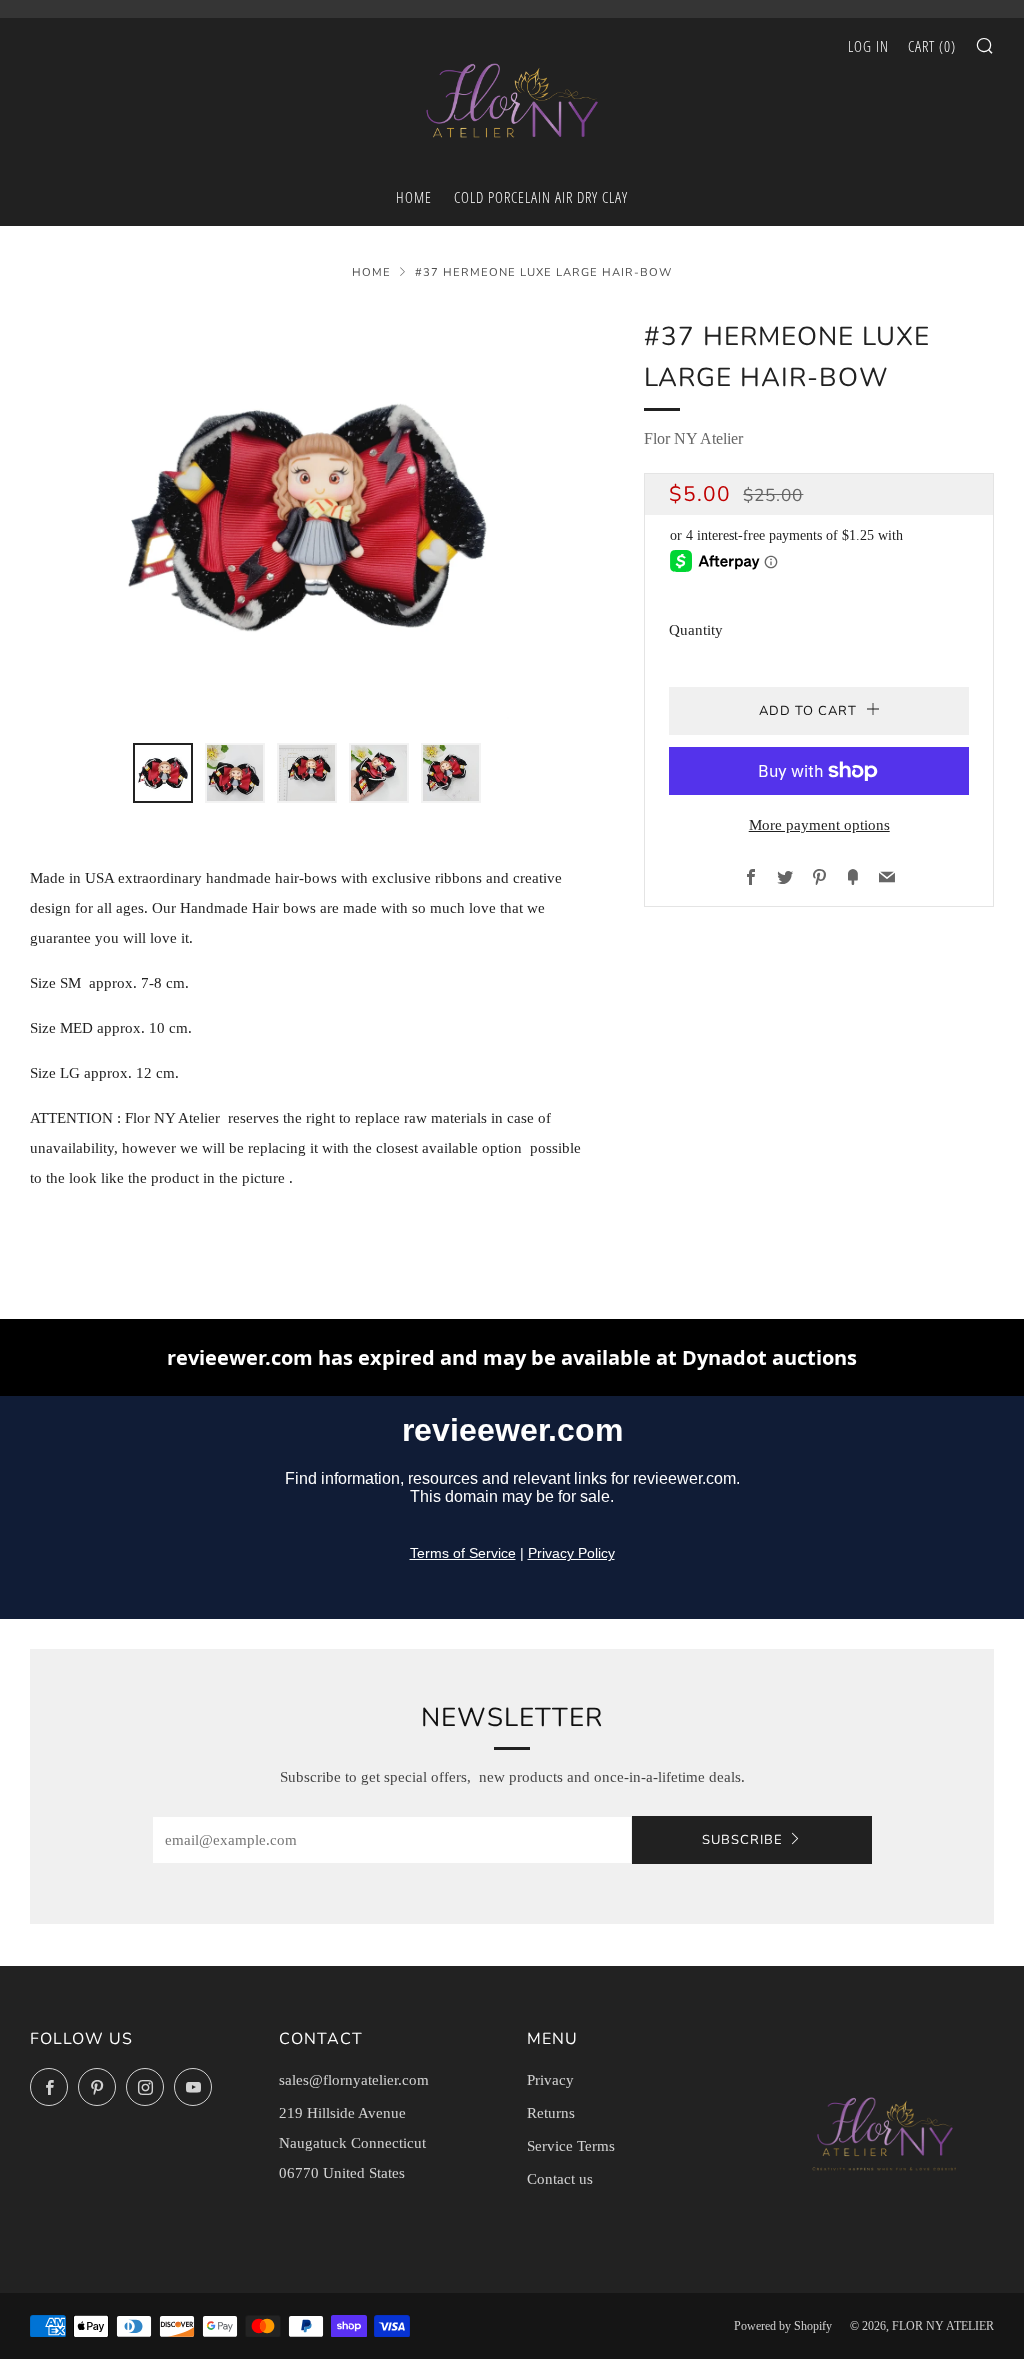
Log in (868, 46)
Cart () (932, 46)
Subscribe (742, 1840)
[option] (307, 517)
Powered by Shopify (783, 2326)
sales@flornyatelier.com (354, 2080)
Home (371, 272)
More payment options (819, 825)
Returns (551, 2113)
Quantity (696, 630)
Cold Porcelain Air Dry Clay (541, 197)
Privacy (550, 2080)
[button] (163, 773)
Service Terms (571, 2146)
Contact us (560, 2179)
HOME (414, 197)
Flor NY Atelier (693, 438)
